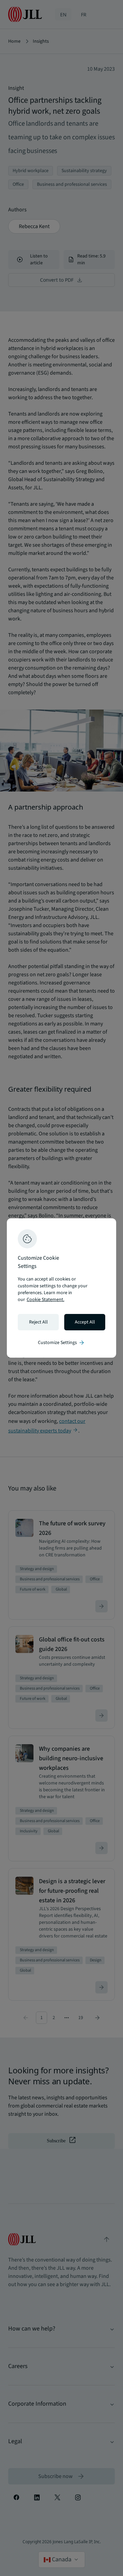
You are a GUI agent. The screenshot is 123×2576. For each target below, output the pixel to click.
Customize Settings (61, 1343)
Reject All (38, 1322)
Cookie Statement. (45, 1300)
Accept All (85, 1322)
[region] (61, 1288)
